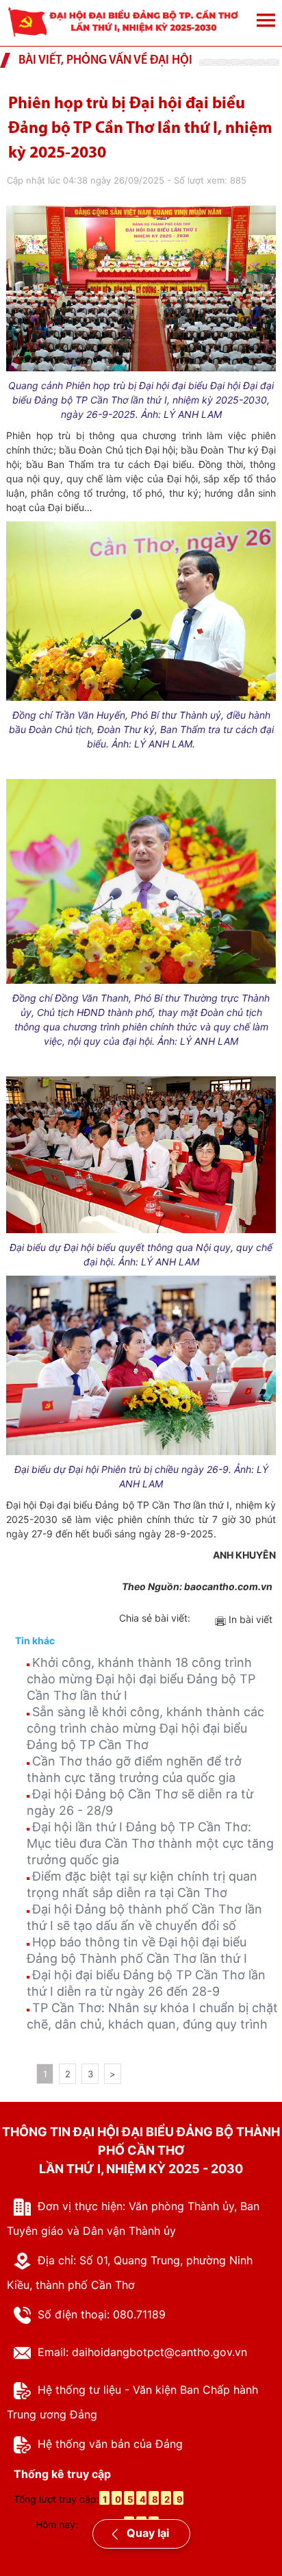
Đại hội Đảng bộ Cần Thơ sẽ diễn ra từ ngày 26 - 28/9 (140, 1802)
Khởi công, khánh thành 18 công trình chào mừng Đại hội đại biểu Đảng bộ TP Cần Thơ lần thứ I (141, 1679)
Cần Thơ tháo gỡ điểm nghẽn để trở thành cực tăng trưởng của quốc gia (134, 1769)
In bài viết (249, 1619)
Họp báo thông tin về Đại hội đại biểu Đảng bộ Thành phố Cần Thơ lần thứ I (137, 1950)
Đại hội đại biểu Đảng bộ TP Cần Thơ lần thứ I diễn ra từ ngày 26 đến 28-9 (146, 1983)
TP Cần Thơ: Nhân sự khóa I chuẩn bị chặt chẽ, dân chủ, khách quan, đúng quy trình (152, 2016)
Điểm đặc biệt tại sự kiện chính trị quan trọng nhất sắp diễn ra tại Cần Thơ (142, 1884)
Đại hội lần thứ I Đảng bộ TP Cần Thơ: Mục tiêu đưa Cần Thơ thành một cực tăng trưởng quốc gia (150, 1843)
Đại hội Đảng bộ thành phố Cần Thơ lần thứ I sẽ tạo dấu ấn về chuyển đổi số (144, 1917)
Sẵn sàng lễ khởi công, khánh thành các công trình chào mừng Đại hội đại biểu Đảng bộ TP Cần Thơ (145, 1728)
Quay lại (146, 2533)
